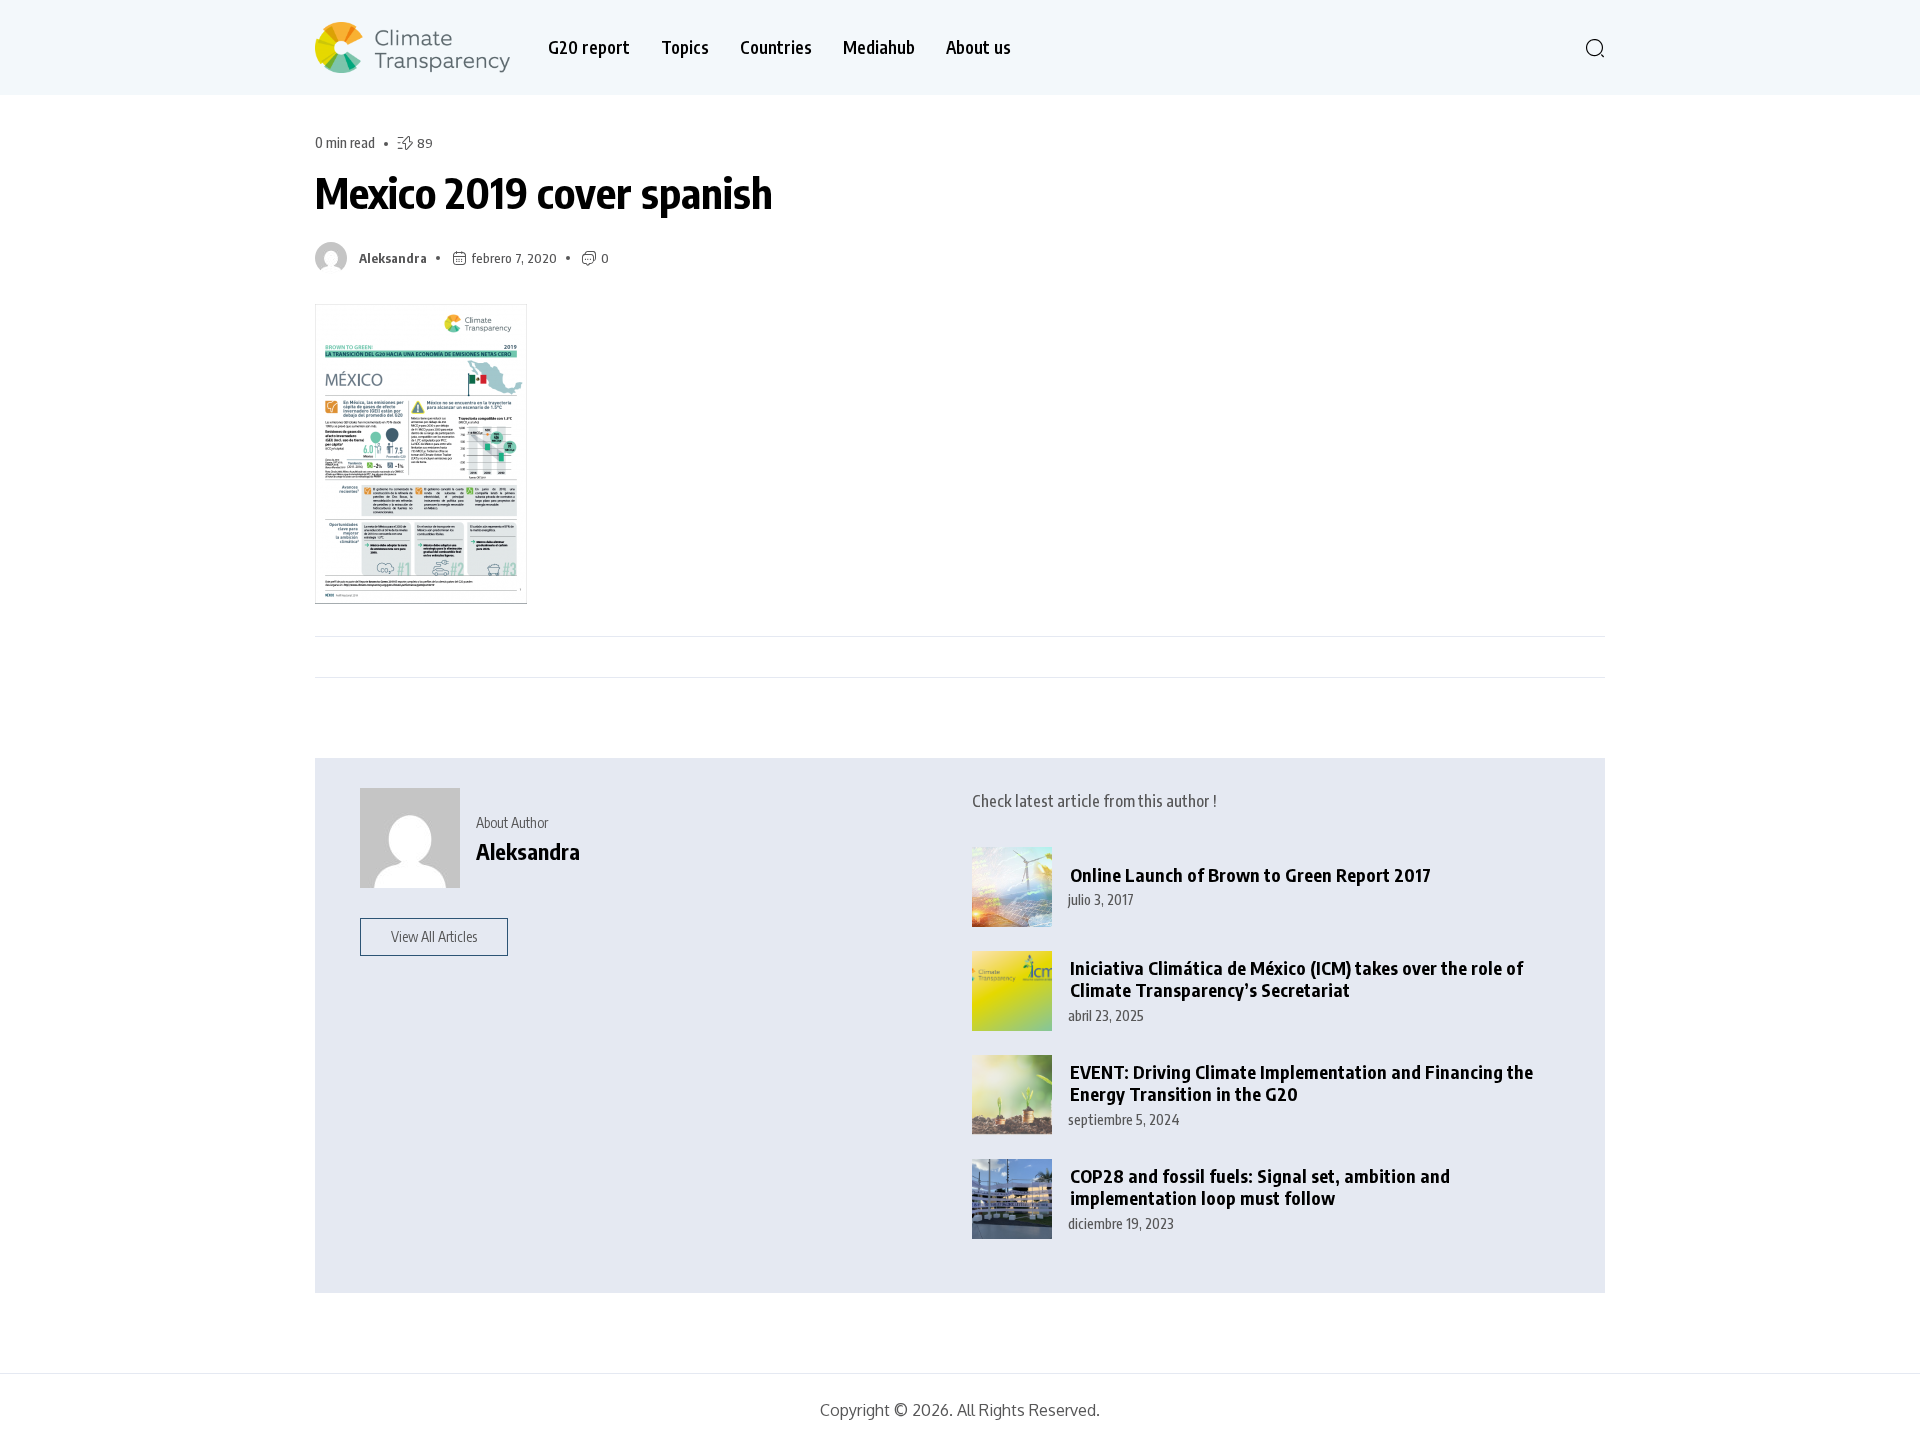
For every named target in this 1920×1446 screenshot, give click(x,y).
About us (978, 47)
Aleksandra (393, 258)
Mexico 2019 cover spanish (544, 192)
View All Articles (434, 936)
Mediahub (879, 47)
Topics (685, 47)
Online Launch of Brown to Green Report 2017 (1250, 875)
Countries (776, 47)
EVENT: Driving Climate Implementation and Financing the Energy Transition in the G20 (1301, 1083)
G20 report (589, 47)
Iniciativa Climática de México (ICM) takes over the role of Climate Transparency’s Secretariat (1296, 979)
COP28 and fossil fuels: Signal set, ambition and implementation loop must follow (1260, 1187)
